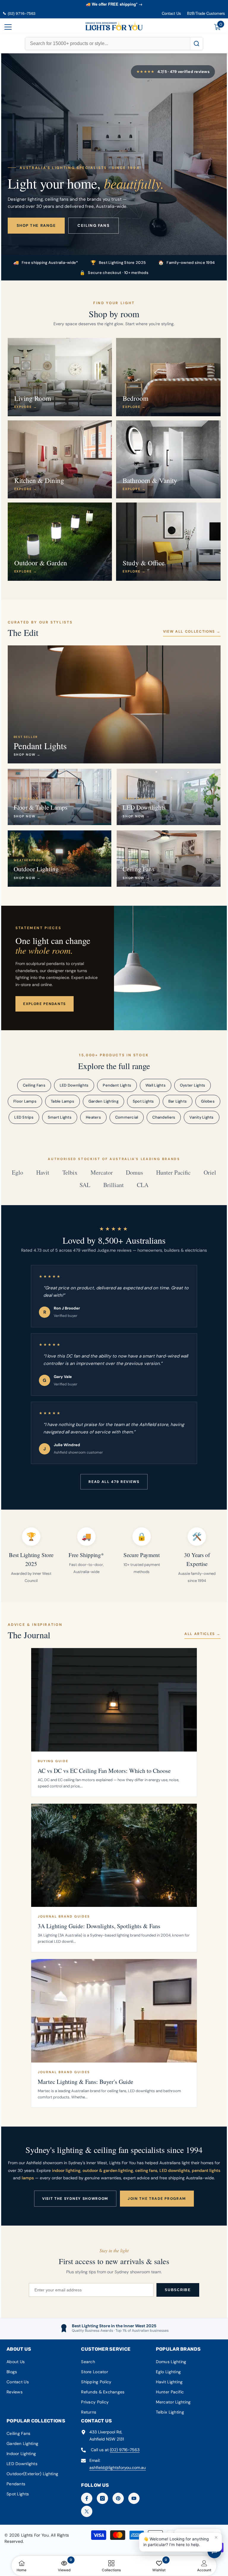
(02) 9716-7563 (125, 2450)
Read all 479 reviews (114, 1482)
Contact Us (171, 13)
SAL (85, 1185)
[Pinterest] (118, 2498)
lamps (28, 2178)
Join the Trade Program (157, 2199)
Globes (208, 1101)
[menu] (8, 27)
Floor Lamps (25, 1101)
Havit (43, 1173)
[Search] (196, 44)
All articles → (202, 1634)
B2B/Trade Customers (206, 13)
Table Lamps (62, 1101)
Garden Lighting (103, 1101)
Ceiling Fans (34, 1085)
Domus (134, 1173)
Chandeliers (164, 1117)
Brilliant (114, 1185)
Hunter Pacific (173, 1173)
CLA (143, 1185)
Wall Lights (156, 1085)
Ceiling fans (94, 225)
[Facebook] (87, 2498)
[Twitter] (87, 2511)
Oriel (210, 1173)
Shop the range (36, 225)
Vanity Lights (201, 1117)
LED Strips (24, 1117)
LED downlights (175, 2170)
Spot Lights (143, 1101)
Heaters (93, 1117)
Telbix (70, 1173)
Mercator (102, 1173)
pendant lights (206, 2170)
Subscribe (178, 2290)
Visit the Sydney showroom (75, 2199)
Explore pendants (45, 1004)
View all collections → (192, 631)
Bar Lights (178, 1101)
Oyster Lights (193, 1085)
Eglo (18, 1173)
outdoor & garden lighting (108, 2170)
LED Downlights (74, 1085)
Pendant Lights (117, 1085)
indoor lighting (66, 2170)
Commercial (127, 1117)
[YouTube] (134, 2498)
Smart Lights (60, 1117)
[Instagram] (102, 2498)
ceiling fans (146, 2170)
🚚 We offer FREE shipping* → (114, 4)
